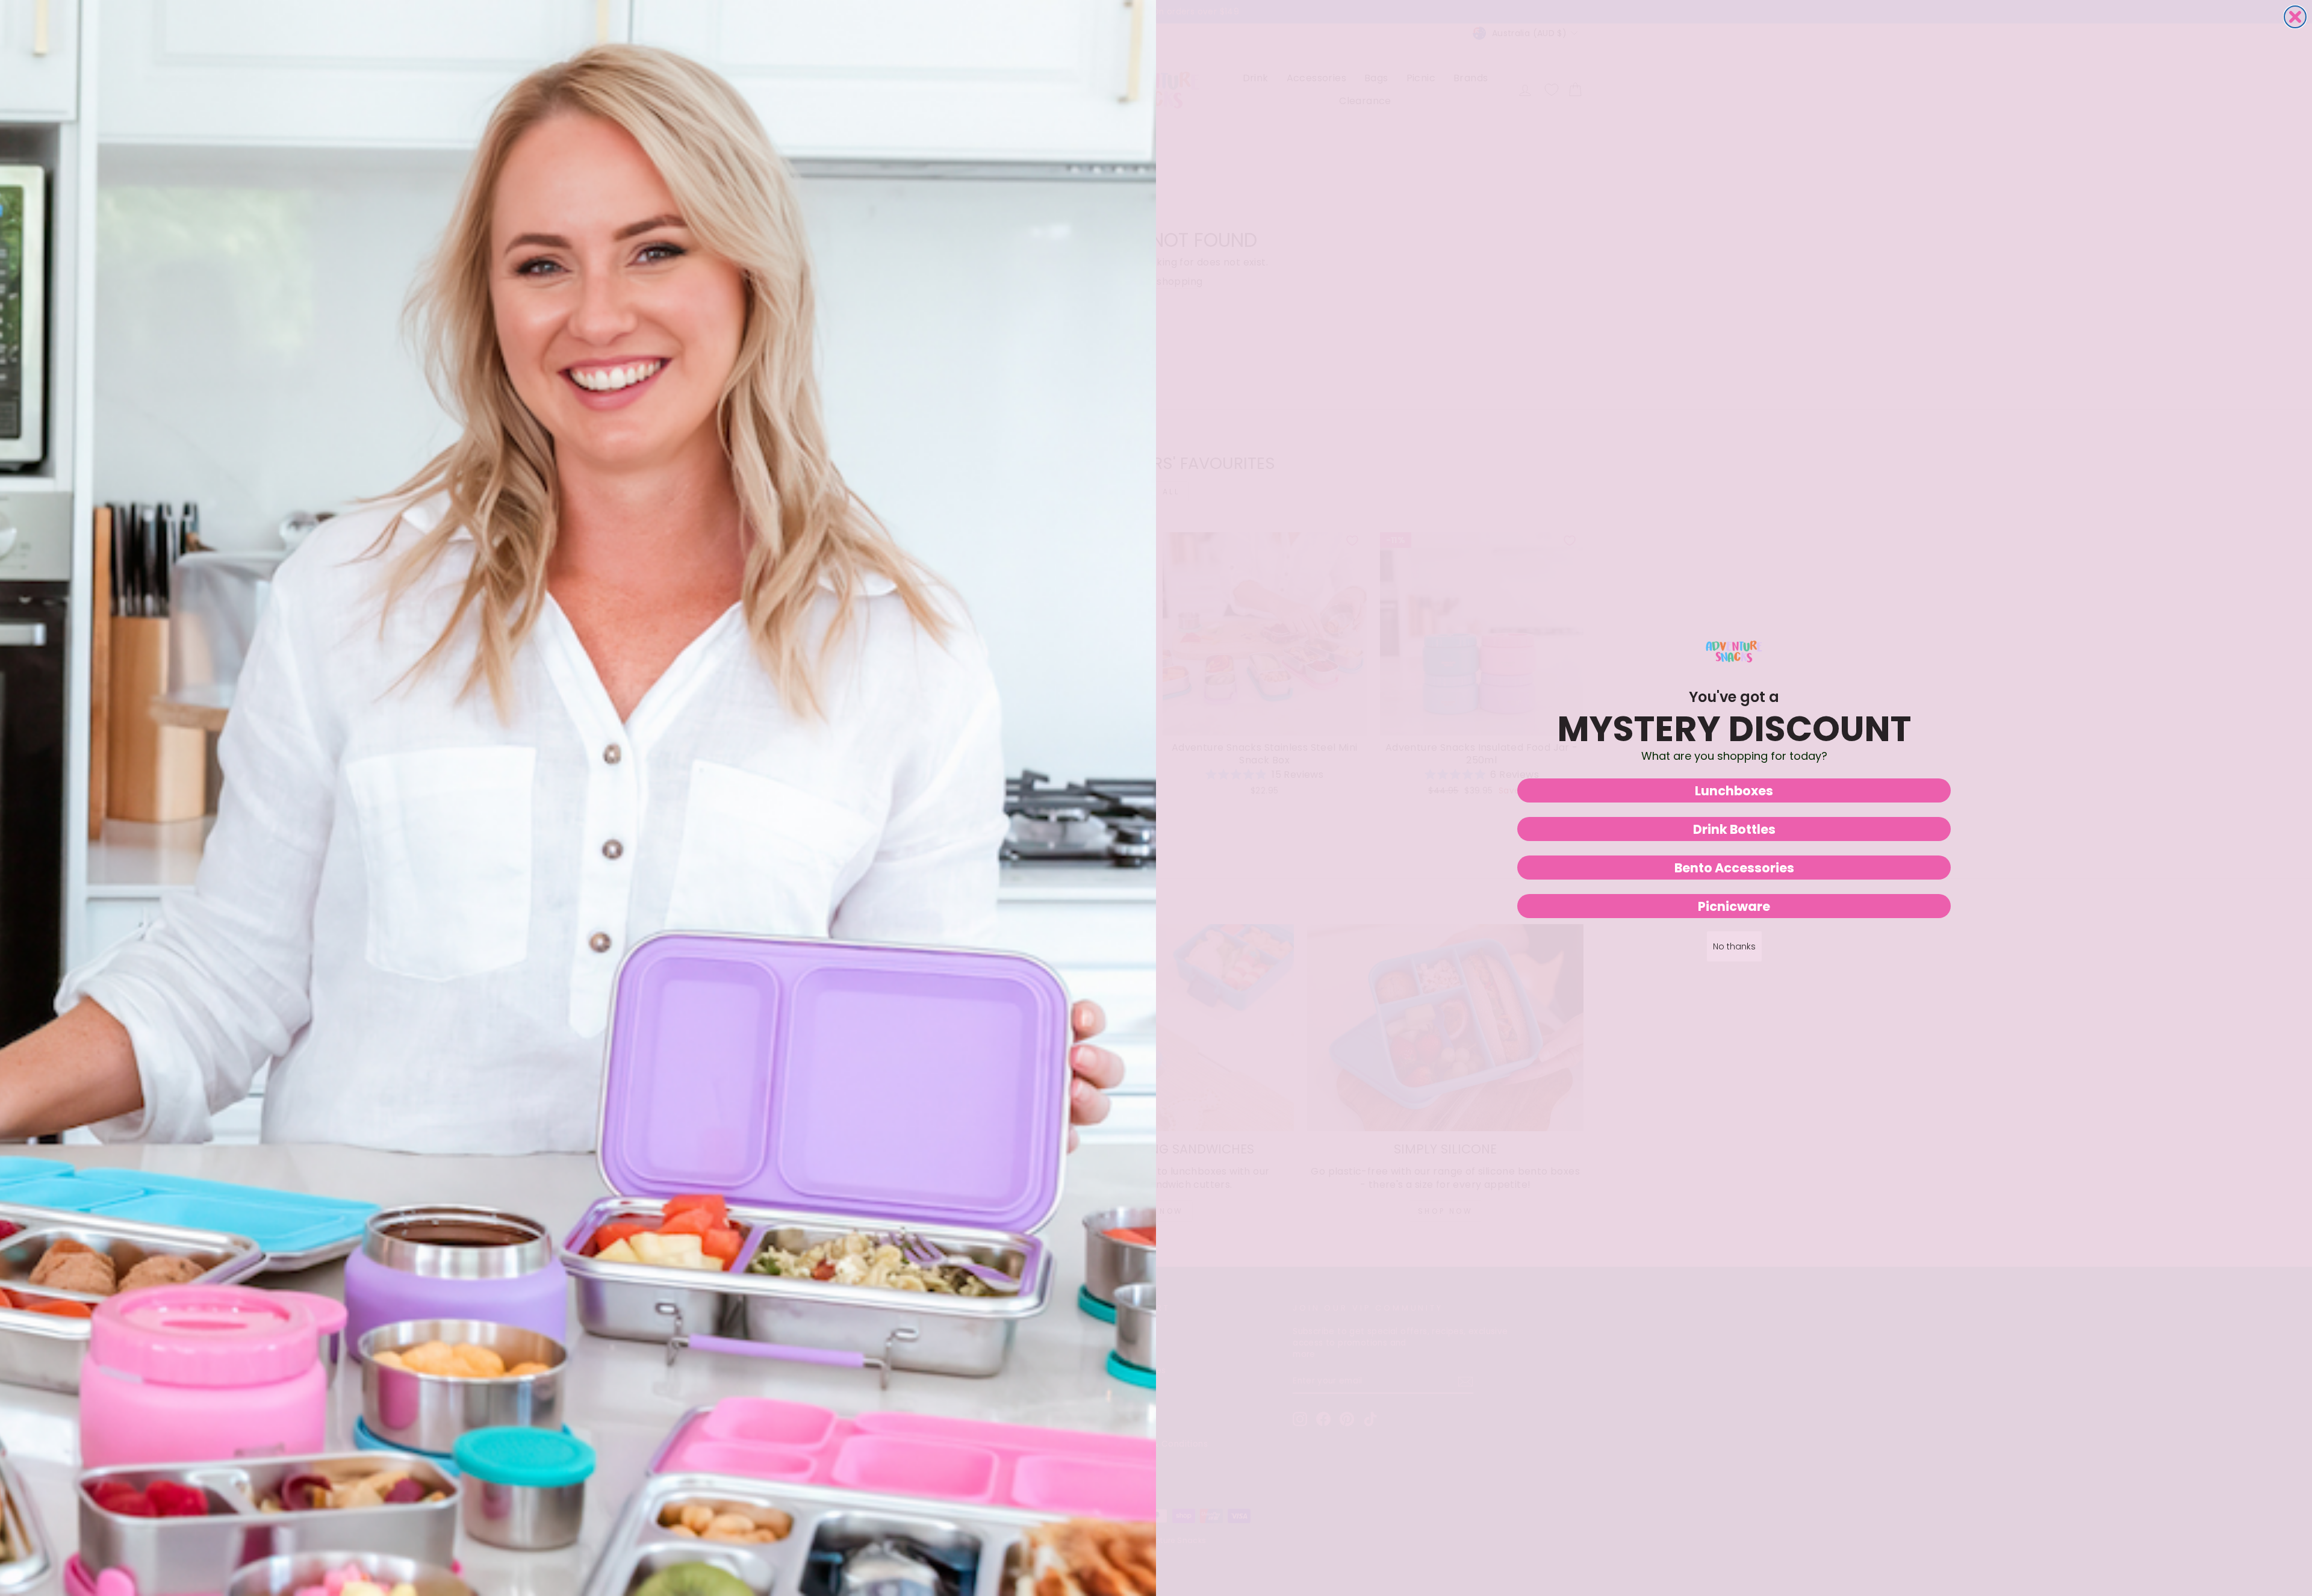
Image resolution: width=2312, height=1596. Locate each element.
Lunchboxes (1734, 791)
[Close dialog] (2295, 17)
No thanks (1734, 946)
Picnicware (1734, 906)
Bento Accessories (1734, 868)
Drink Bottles (1734, 829)
